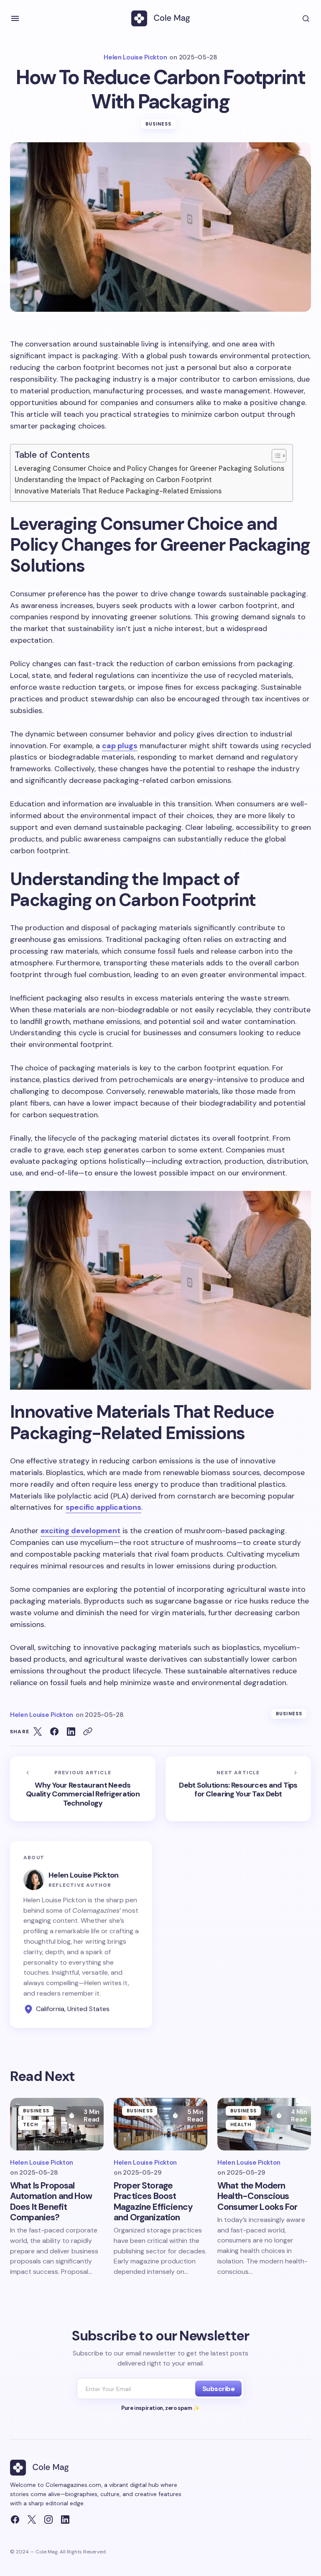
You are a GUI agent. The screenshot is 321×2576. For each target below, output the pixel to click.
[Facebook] (15, 2520)
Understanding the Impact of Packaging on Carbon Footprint (113, 480)
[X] (32, 2520)
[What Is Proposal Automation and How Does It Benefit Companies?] (57, 2124)
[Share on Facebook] (54, 1732)
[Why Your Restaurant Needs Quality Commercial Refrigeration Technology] (83, 1789)
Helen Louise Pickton (84, 1875)
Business (159, 124)
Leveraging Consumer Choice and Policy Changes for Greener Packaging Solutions (149, 468)
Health (241, 2124)
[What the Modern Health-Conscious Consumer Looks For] (264, 2124)
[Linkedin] (65, 2520)
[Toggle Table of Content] (275, 456)
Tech (31, 2124)
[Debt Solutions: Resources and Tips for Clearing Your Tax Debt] (238, 1789)
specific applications (103, 1507)
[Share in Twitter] (38, 1732)
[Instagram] (48, 2520)
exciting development (80, 1531)
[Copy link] (88, 1732)
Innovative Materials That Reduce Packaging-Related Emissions (118, 491)
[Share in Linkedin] (71, 1732)
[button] (15, 18)
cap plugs (120, 746)
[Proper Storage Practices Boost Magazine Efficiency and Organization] (160, 2124)
